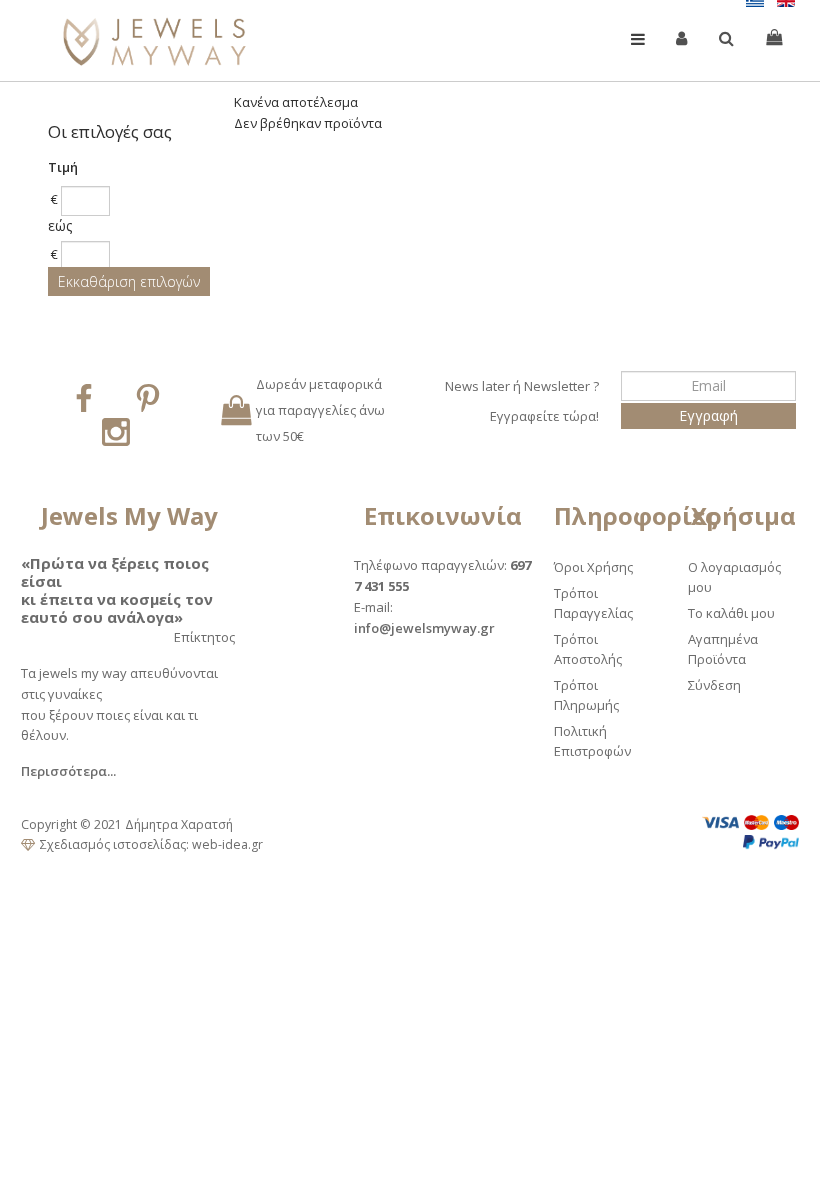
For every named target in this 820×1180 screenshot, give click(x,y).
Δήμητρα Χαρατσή (179, 824)
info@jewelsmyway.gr (424, 628)
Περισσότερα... (68, 771)
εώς (60, 225)
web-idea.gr (227, 844)
